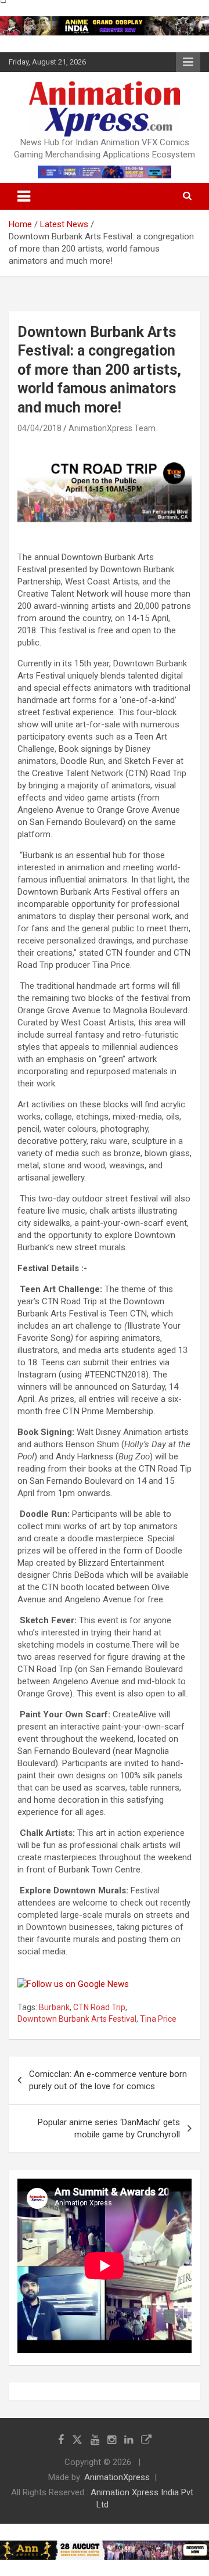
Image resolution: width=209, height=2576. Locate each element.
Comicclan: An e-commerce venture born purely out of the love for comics (108, 2080)
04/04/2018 (39, 428)
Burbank (54, 2007)
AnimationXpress (117, 2477)
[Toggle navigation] (24, 196)
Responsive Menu (188, 62)
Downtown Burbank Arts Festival (77, 2019)
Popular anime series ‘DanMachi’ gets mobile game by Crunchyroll (109, 2128)
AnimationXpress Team (112, 428)
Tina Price (158, 2019)
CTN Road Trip (99, 2007)
